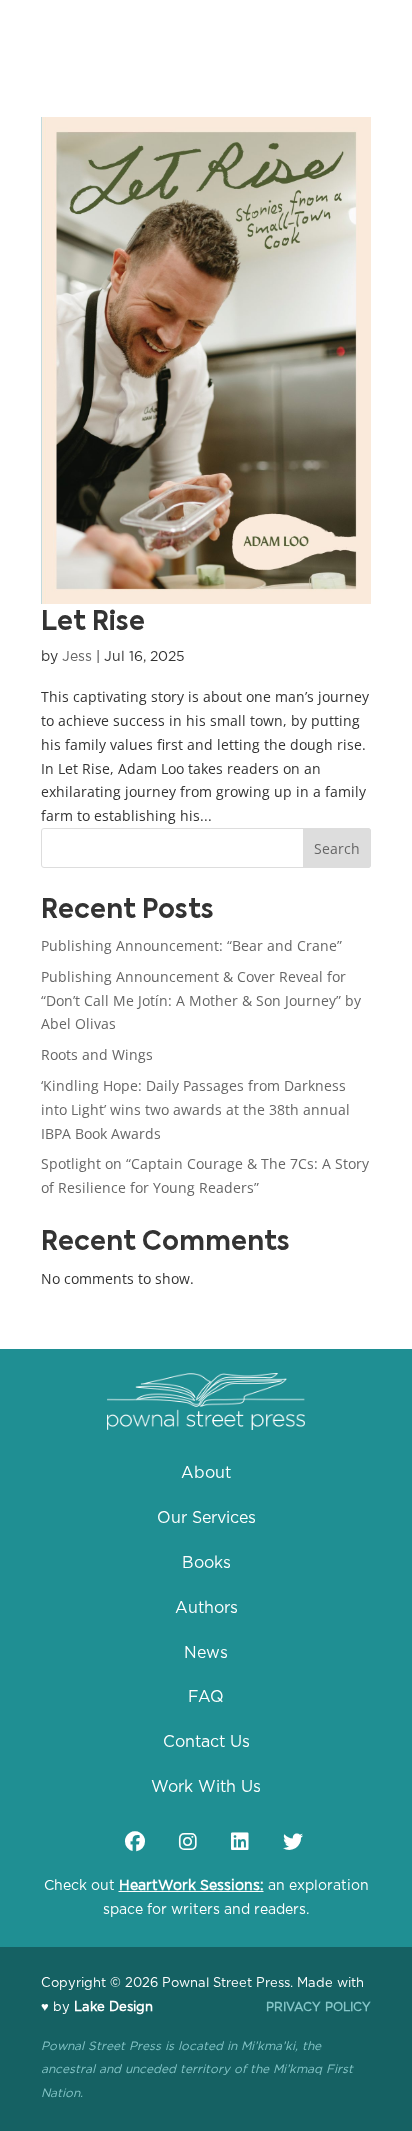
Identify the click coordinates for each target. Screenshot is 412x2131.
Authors (206, 1608)
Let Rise (93, 623)
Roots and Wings (97, 1054)
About (206, 1473)
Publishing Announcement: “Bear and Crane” (191, 945)
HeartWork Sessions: (191, 1886)
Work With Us (206, 1787)
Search (337, 848)
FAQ (206, 1697)
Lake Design (113, 2007)
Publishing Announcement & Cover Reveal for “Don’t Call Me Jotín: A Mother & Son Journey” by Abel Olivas (201, 1000)
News (206, 1653)
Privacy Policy (318, 2007)
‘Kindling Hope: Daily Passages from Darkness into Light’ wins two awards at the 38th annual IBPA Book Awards (195, 1109)
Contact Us (206, 1742)
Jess (77, 657)
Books (206, 1563)
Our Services (206, 1518)
